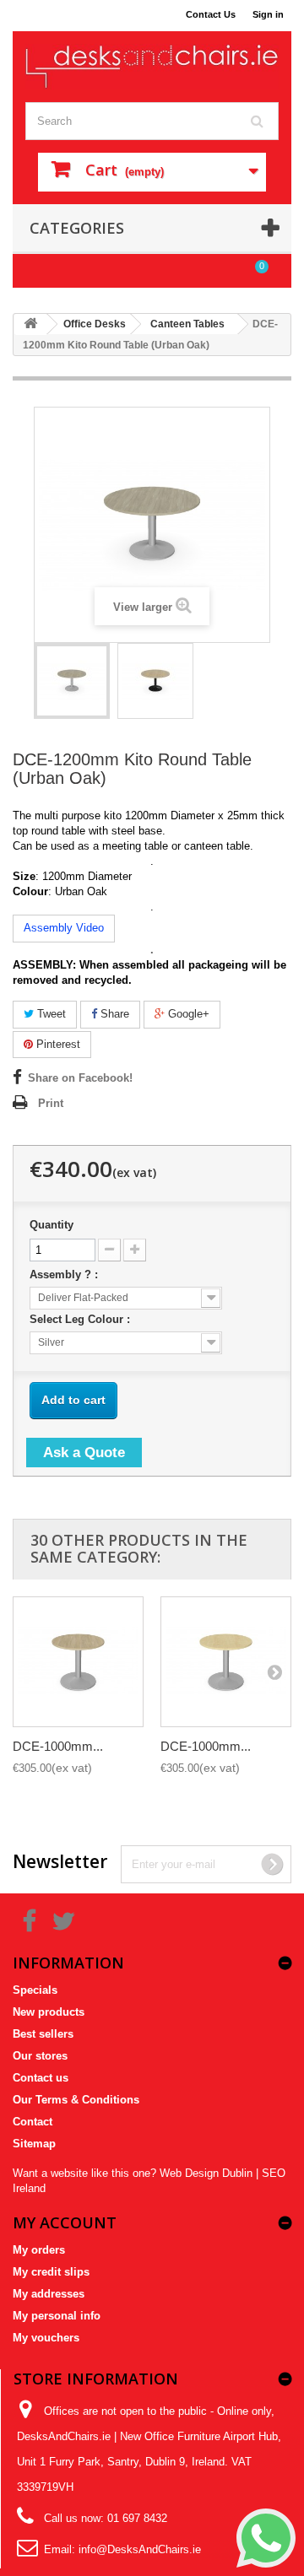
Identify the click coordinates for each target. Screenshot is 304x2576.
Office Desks (95, 324)
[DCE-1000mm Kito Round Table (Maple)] (226, 1662)
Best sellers (43, 2034)
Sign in (268, 14)
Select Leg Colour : (81, 1319)
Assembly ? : (65, 1274)
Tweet (50, 1014)
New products (49, 2012)
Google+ (187, 1014)
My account (65, 2222)
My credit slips (51, 2272)
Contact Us (211, 14)
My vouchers (46, 2338)
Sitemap (34, 2144)
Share (113, 1014)
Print (51, 1103)
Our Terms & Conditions (76, 2100)
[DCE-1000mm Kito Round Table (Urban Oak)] (78, 1662)
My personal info (57, 2316)
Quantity (52, 1225)
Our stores (40, 2056)
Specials (35, 1990)
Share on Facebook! (80, 1078)
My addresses (49, 2294)
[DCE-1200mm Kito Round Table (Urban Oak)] (72, 681)
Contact (33, 2122)
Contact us (41, 2078)
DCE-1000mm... (58, 1746)
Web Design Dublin (206, 2173)
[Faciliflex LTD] (152, 67)
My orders (39, 2250)
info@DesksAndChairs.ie (140, 2549)
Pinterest (57, 1044)
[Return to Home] (30, 324)
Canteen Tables (187, 324)
